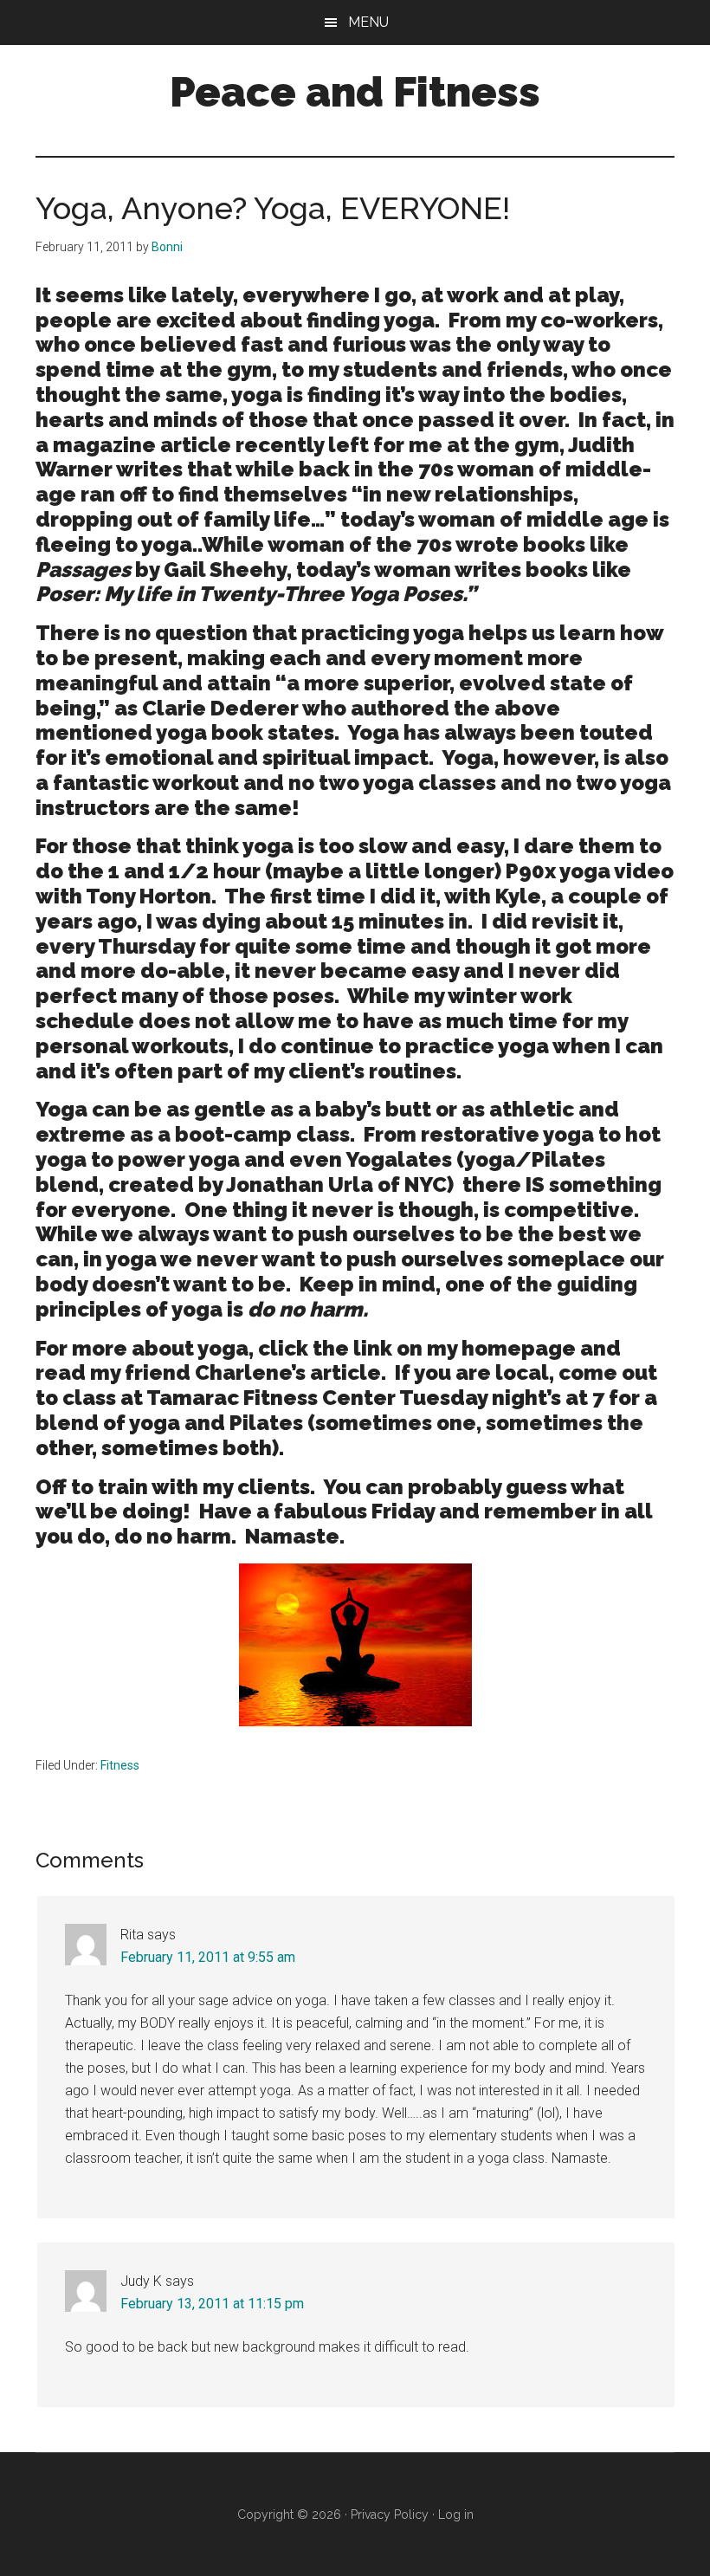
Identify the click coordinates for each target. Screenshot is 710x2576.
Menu (368, 22)
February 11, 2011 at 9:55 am (208, 1957)
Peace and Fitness (355, 92)
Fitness (120, 1765)
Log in (456, 2515)
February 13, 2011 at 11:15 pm (212, 2304)
